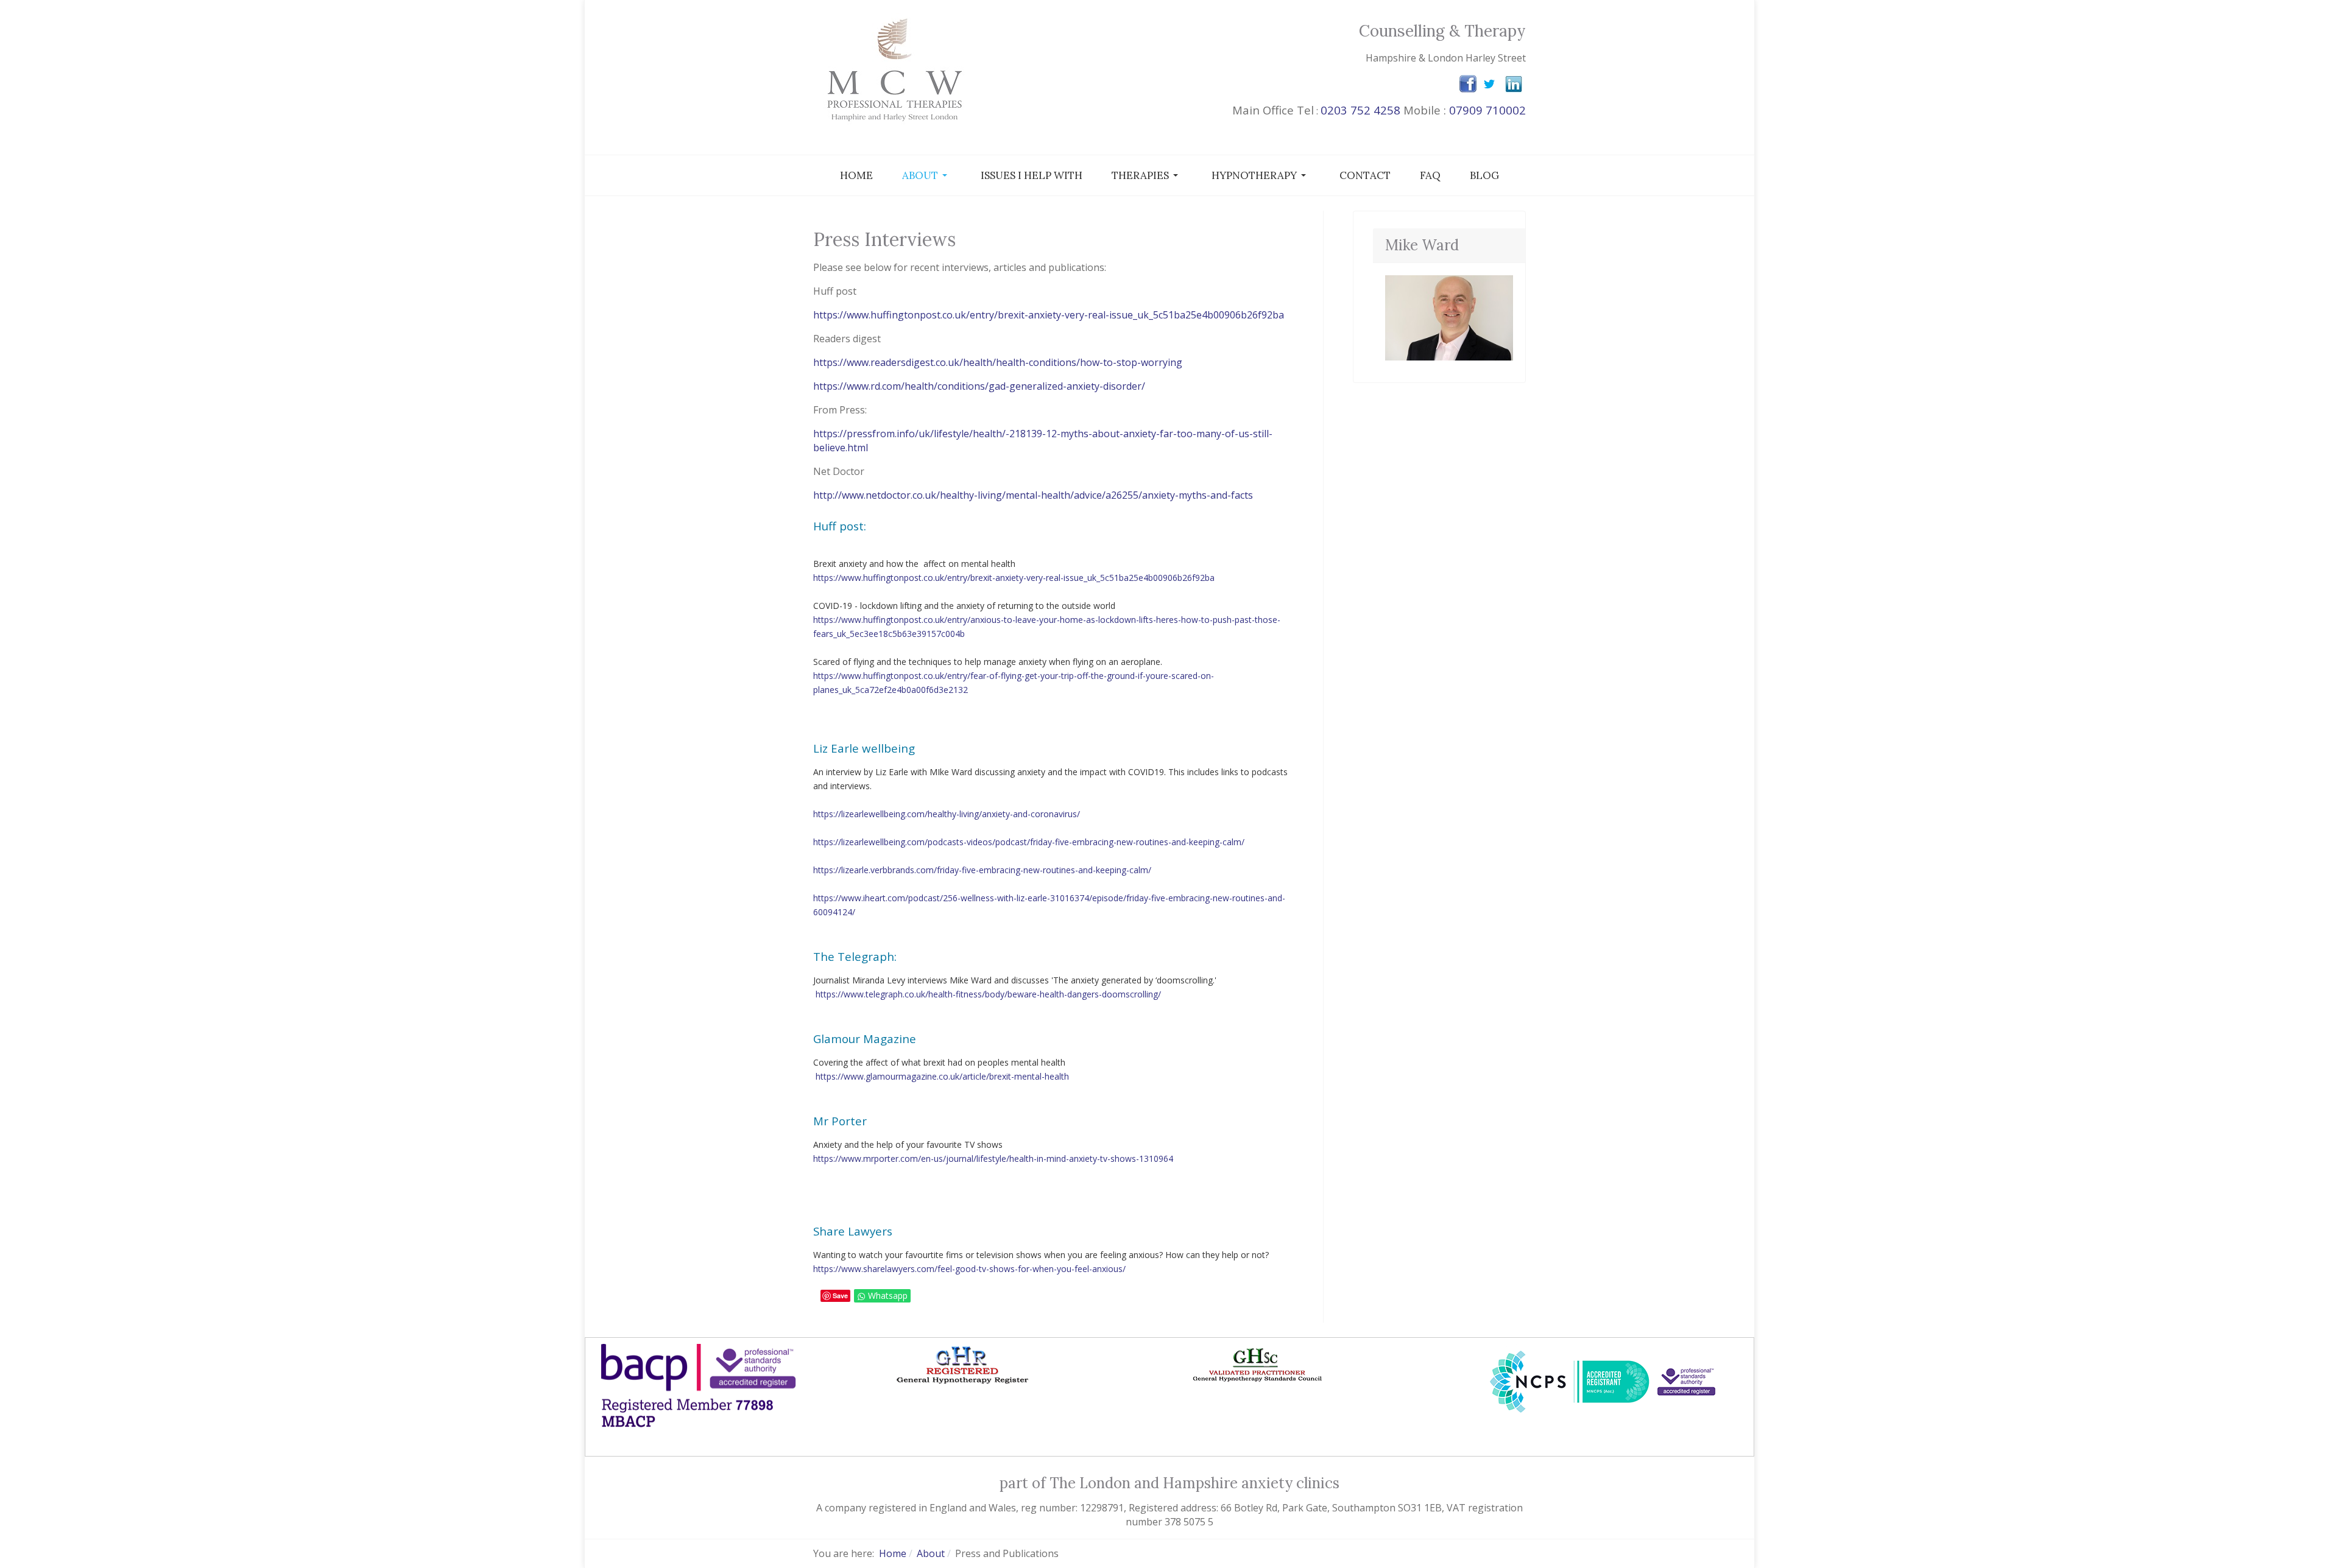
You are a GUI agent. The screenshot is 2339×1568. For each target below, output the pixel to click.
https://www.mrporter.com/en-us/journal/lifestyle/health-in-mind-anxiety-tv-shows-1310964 (993, 1158)
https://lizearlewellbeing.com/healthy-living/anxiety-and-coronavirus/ (947, 814)
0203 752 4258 (1360, 110)
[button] (927, 175)
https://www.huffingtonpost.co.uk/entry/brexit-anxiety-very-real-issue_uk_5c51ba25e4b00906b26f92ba (1049, 315)
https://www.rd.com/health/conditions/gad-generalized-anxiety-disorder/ (979, 386)
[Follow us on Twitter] (1489, 83)
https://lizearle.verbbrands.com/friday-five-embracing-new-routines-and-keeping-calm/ (982, 870)
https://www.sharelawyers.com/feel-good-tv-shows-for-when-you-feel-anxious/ (969, 1269)
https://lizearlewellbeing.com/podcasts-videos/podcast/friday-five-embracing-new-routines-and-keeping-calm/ (1029, 842)
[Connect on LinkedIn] (1514, 83)
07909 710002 (1487, 110)
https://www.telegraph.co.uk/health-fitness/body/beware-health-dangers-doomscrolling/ (988, 994)
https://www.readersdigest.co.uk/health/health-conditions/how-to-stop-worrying (998, 362)
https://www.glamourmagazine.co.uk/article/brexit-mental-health (942, 1076)
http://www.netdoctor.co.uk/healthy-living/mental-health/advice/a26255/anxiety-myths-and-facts (1033, 495)
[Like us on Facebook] (1468, 83)
